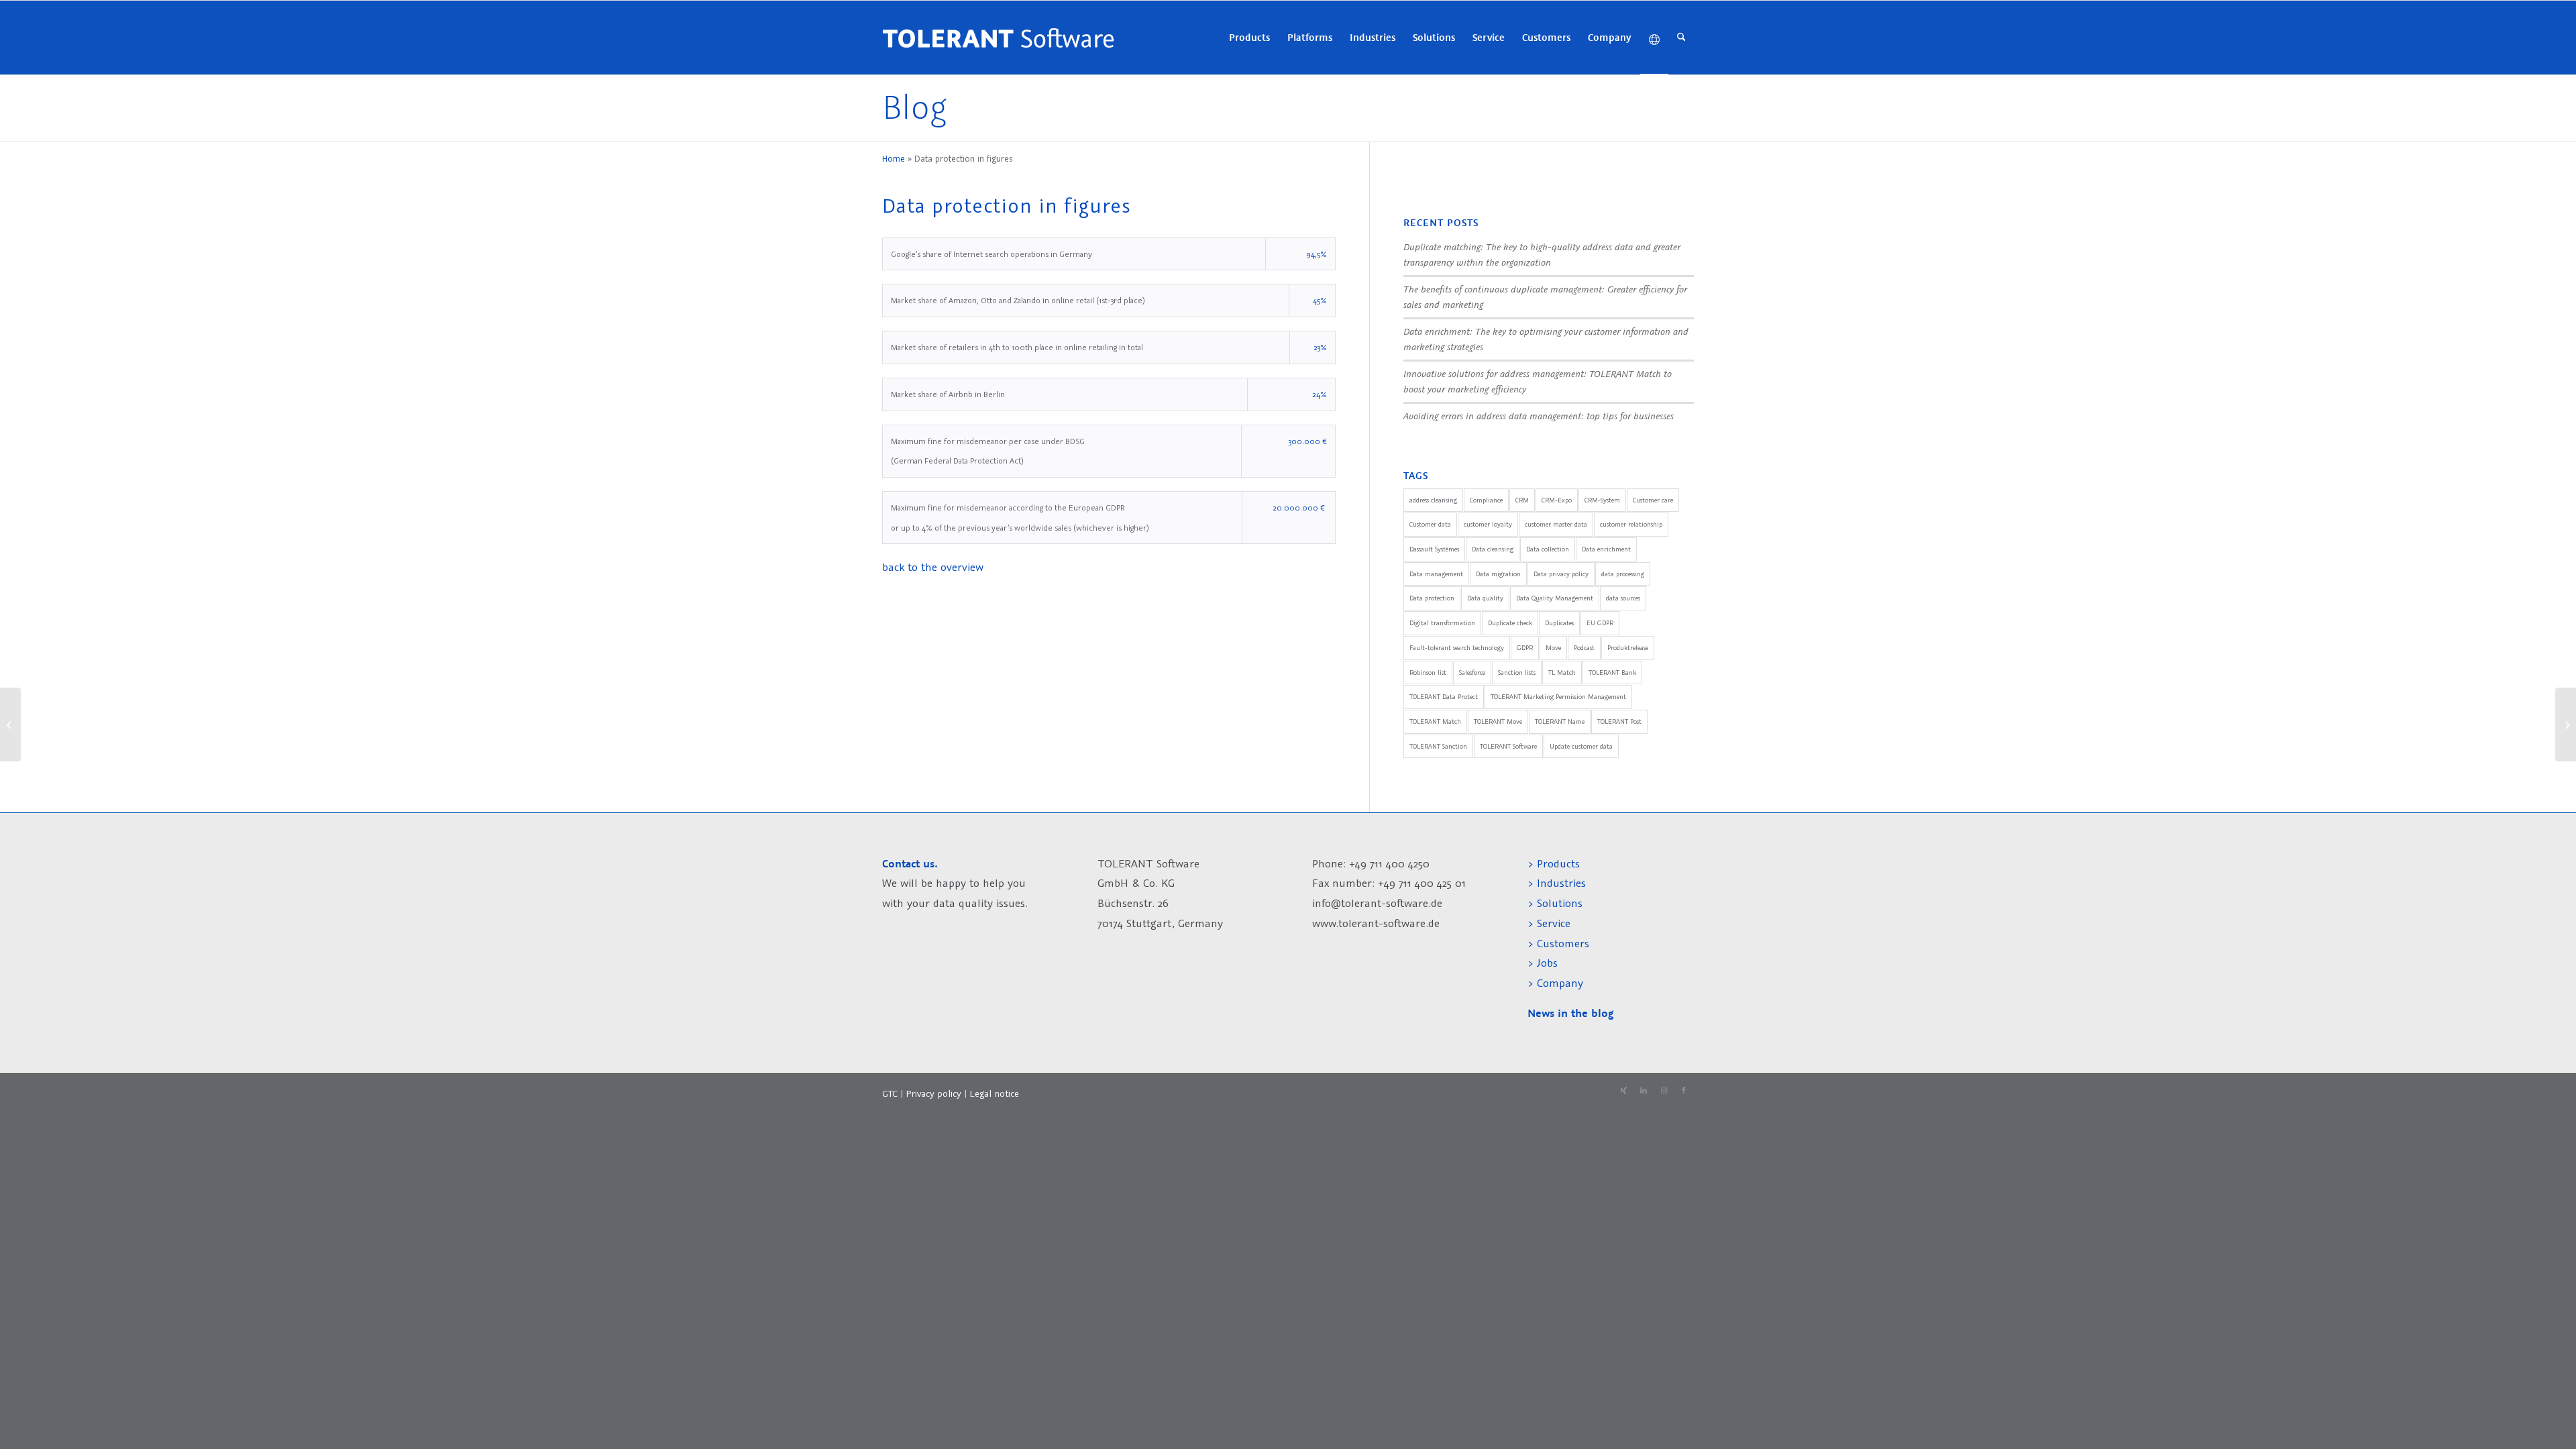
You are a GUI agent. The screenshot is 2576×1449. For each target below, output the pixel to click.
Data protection (1432, 598)
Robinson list (1428, 673)
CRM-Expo (1557, 500)
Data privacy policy (1561, 574)
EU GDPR (1600, 623)
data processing (1623, 574)
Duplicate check (1510, 623)
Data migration (1498, 574)
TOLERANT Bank (1612, 673)
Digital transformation (1442, 623)
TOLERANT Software (1508, 746)
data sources (1623, 598)
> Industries (1557, 883)
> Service (1549, 923)
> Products (1554, 863)
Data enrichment (1606, 549)
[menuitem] (1249, 38)
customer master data (1556, 524)
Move (1553, 648)
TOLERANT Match (1435, 721)
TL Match (1562, 673)
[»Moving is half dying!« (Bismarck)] (10, 724)
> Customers (1558, 943)
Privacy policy (935, 1093)
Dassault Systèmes (1434, 549)
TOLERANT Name (1560, 721)
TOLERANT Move (1498, 721)
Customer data (1430, 524)
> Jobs (1544, 963)
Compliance (1486, 500)
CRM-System (1602, 500)
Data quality (1485, 598)
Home (894, 159)
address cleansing (1433, 500)
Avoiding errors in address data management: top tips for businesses (1539, 416)
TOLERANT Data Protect (1444, 697)
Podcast (1584, 648)
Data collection (1548, 549)
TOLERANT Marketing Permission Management (1558, 697)
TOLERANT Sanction (1438, 746)
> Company (1555, 983)
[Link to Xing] (1623, 1091)
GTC (890, 1093)
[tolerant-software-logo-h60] (998, 38)
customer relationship (1631, 524)
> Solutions (1555, 903)
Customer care (1653, 500)
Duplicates (1559, 623)
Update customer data (1581, 746)
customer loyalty (1488, 524)
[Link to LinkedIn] (1644, 1091)
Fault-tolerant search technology (1457, 648)
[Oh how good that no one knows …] (2566, 724)
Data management (1436, 574)
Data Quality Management (1555, 598)
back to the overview (933, 567)
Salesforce (1472, 673)
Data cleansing (1493, 549)
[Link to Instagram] (1664, 1091)
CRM (1522, 500)
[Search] (1681, 38)
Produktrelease (1628, 648)
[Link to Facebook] (1684, 1091)
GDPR (1525, 648)
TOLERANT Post (1619, 721)
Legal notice (994, 1093)
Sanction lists (1517, 673)
